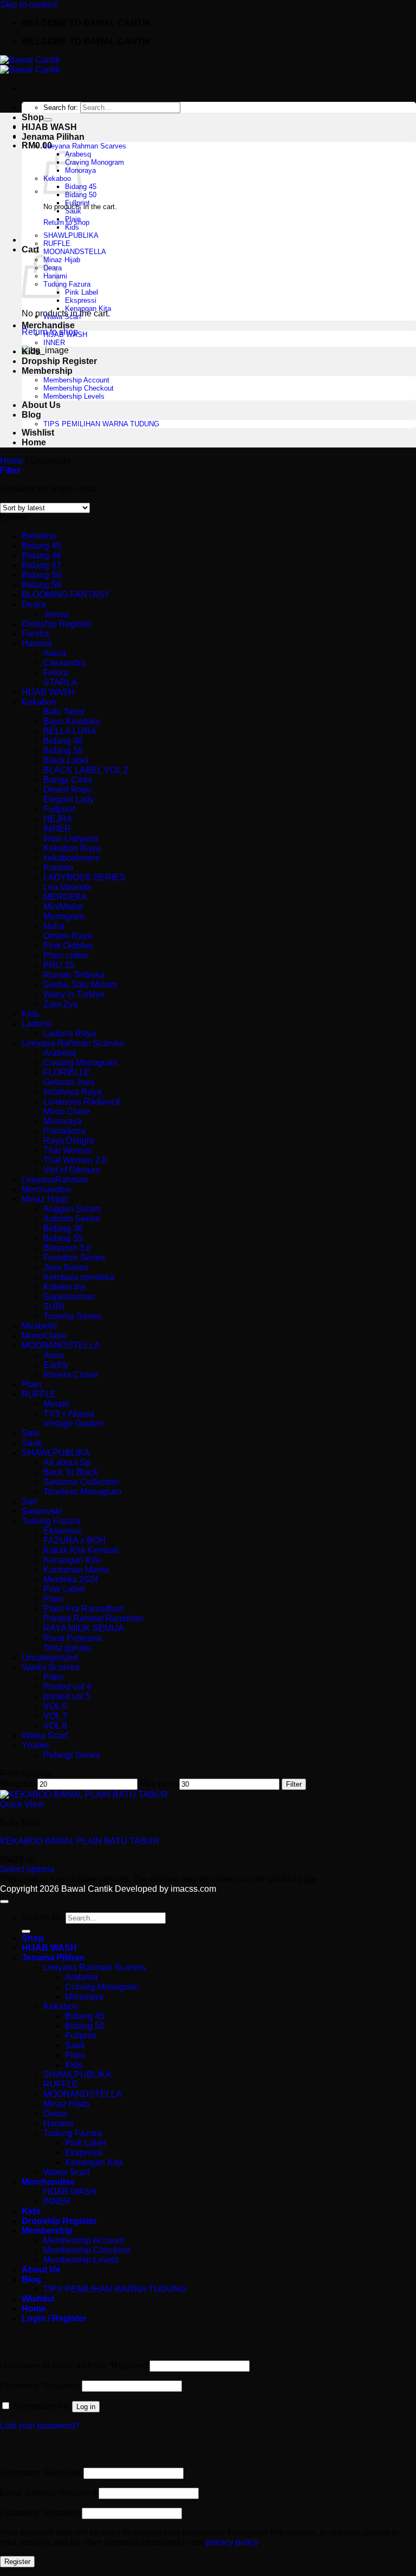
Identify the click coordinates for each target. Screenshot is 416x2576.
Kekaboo (39, 702)
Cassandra (64, 663)
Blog (31, 415)
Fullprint (77, 203)
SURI (54, 1306)
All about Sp (67, 1462)
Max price (158, 1784)
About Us (41, 405)
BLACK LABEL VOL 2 (86, 770)
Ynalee (35, 1745)
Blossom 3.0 (67, 1248)
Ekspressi (81, 300)
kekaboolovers (71, 858)
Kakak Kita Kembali (81, 1550)
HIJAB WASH (49, 127)
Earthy (56, 1365)
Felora (56, 673)
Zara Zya (61, 1004)
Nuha (54, 926)
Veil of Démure (72, 1170)
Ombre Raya (68, 936)
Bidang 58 (41, 585)
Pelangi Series (72, 1755)
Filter (294, 1784)
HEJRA (58, 819)
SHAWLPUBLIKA (71, 235)
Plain (73, 219)
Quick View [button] (22, 1804)
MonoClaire (44, 1336)
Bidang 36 (63, 1228)
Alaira (55, 653)
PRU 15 (59, 965)
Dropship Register (59, 361)
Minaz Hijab (62, 260)
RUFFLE (57, 244)
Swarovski (42, 1511)
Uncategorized (50, 1657)
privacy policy (232, 2542)
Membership (47, 371)
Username (41, 2473)
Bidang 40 (63, 741)
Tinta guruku (67, 1648)
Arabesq (60, 1053)
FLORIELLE (67, 1072)
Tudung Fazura (67, 284)
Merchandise (48, 325)
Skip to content (28, 5)
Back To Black (71, 1472)
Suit (29, 1501)
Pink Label (82, 292)
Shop (33, 117)
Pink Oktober (68, 946)
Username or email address (74, 2366)
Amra (54, 1355)
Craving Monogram (95, 162)
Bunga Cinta (67, 780)
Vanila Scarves (51, 1667)
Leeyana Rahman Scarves (85, 146)
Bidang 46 (41, 556)
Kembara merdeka (79, 1277)
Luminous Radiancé (82, 1102)
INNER (54, 343)
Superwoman (69, 1297)
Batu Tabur (64, 712)
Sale (31, 1433)
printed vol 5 (67, 1696)
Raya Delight (69, 1141)
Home (34, 442)
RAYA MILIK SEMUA (84, 1628)
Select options (27, 1869)
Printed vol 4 (67, 1687)
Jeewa (56, 614)
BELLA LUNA (70, 731)
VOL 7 (55, 1716)
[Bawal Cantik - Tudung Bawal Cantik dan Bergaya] (30, 65)
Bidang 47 (41, 565)
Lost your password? (40, 2426)
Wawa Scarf (62, 317)
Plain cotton (66, 955)
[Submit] (48, 120)
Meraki (56, 1404)
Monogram (64, 916)
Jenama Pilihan (53, 137)
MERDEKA (65, 897)
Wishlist (38, 433)
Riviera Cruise (71, 1375)
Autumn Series (72, 1219)
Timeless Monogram (82, 1492)
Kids (72, 227)
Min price (18, 1784)
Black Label (66, 760)
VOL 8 (55, 1726)
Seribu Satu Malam (80, 985)
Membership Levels (74, 396)
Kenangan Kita (88, 309)
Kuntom (58, 868)
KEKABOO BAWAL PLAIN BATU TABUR (80, 1841)
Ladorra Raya (70, 1033)
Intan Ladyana (71, 838)
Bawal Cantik (87, 1889)
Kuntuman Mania (76, 1570)
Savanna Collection (81, 1482)
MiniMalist (63, 907)
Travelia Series (72, 1316)
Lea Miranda (67, 887)
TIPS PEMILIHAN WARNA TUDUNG (101, 424)
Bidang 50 (81, 195)
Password (40, 2386)
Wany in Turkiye (74, 994)
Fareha (35, 634)
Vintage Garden (74, 1423)
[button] (10, 471)
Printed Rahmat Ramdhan (93, 1618)
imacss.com (193, 1889)
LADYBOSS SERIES (84, 877)
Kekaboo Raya (72, 848)
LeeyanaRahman (55, 1180)
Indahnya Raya (73, 1092)
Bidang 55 (63, 1238)
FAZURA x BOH (74, 1540)
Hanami (37, 643)
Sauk (73, 211)
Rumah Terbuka (74, 975)
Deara (34, 604)
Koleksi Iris (64, 1287)
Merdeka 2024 (71, 1579)
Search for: (61, 108)
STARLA (60, 682)
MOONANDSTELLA (75, 252)
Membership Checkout (79, 388)
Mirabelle (40, 1326)
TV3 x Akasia (69, 1414)
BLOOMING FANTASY (66, 595)
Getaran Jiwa (69, 1082)
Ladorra (37, 1024)
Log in (86, 2407)
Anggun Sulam (72, 1209)
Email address (48, 2493)
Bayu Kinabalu (72, 721)
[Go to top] (4, 1902)
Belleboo (39, 536)
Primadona (64, 1131)
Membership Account (76, 380)
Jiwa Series (66, 1267)
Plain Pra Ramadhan (84, 1609)
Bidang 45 (41, 546)
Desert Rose (67, 790)
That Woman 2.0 (75, 1160)
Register (17, 2562)
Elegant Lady (69, 799)
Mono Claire (67, 1111)
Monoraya (63, 1121)
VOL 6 (55, 1706)
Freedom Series (74, 1258)
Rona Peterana (73, 1638)
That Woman (68, 1150)
